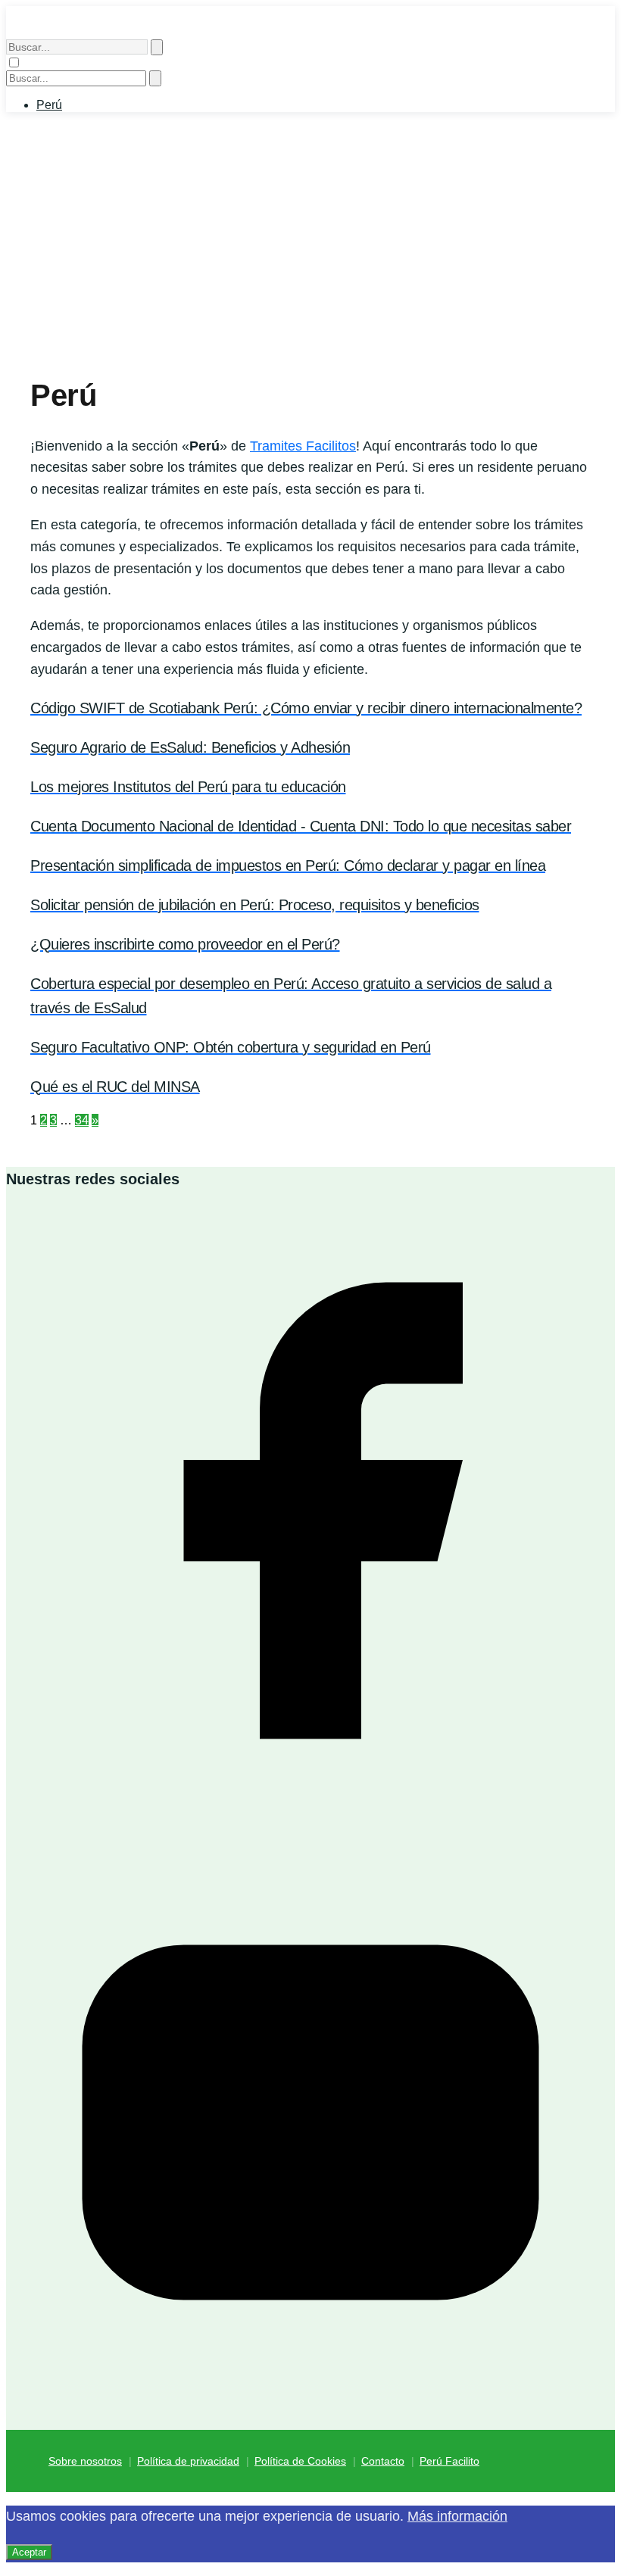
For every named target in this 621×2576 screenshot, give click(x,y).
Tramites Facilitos (303, 446)
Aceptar (29, 2552)
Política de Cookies (300, 2461)
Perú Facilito (449, 2461)
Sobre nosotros (85, 2461)
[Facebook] (310, 1811)
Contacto (383, 2461)
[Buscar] (157, 47)
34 (82, 1120)
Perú (49, 105)
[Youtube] (310, 2423)
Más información (457, 2516)
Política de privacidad (188, 2461)
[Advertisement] (310, 249)
